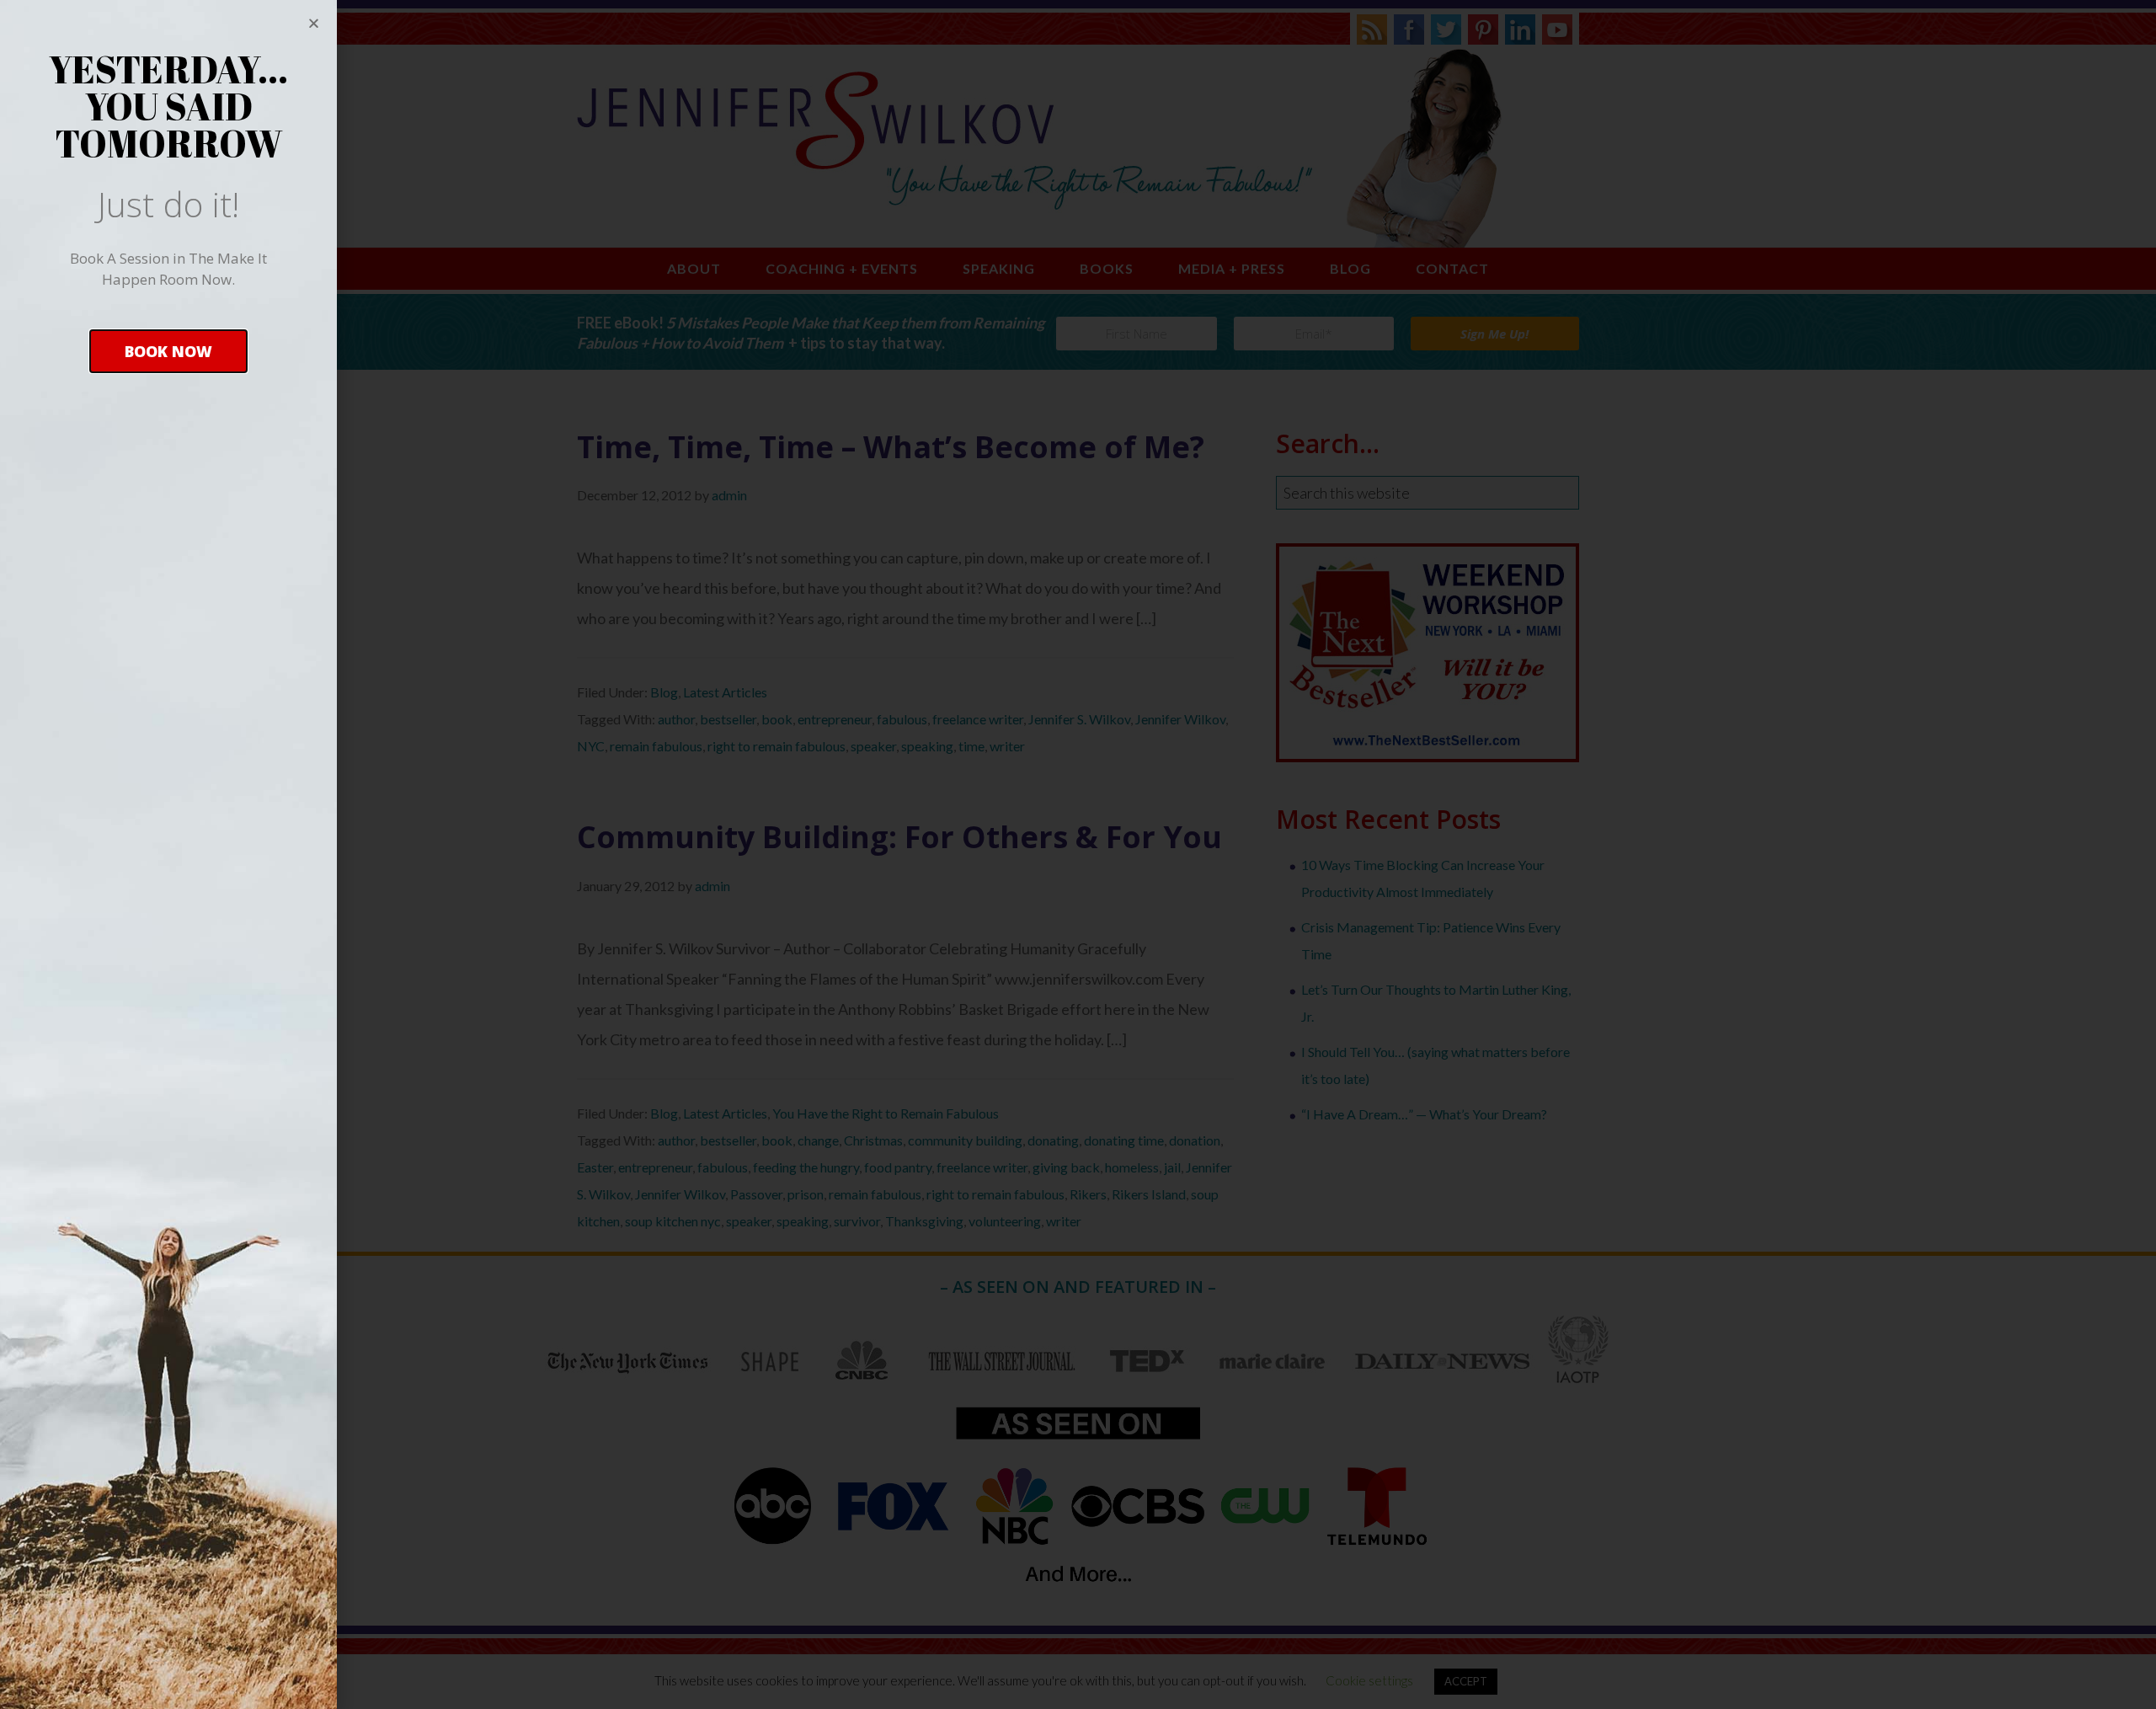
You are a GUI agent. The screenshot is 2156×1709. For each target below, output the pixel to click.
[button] (168, 351)
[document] (1078, 854)
